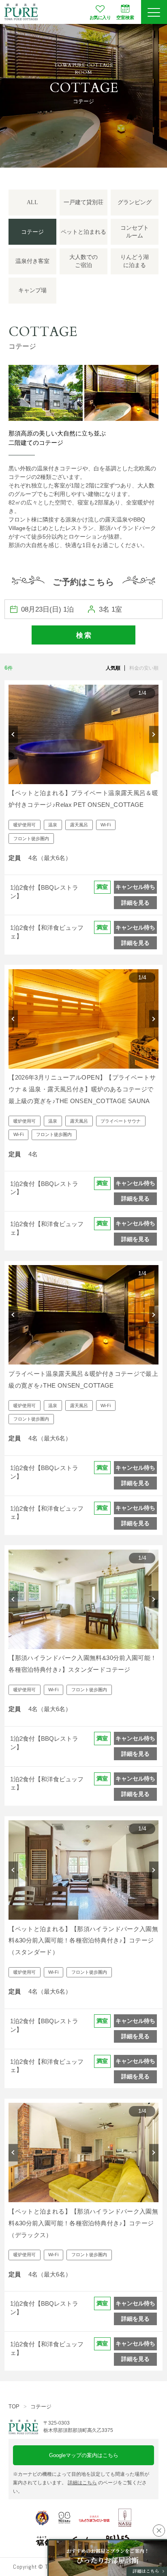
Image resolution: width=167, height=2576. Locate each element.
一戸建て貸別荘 (83, 202)
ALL (32, 202)
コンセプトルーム (135, 232)
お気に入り (100, 17)
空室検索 (125, 17)
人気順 (113, 668)
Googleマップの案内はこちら (84, 2455)
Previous (13, 734)
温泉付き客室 (32, 261)
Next (154, 734)
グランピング (135, 202)
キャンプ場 (32, 290)
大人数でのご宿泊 (83, 261)
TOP (14, 2407)
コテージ (41, 2407)
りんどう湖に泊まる (135, 261)
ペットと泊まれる (83, 232)
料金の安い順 (144, 668)
